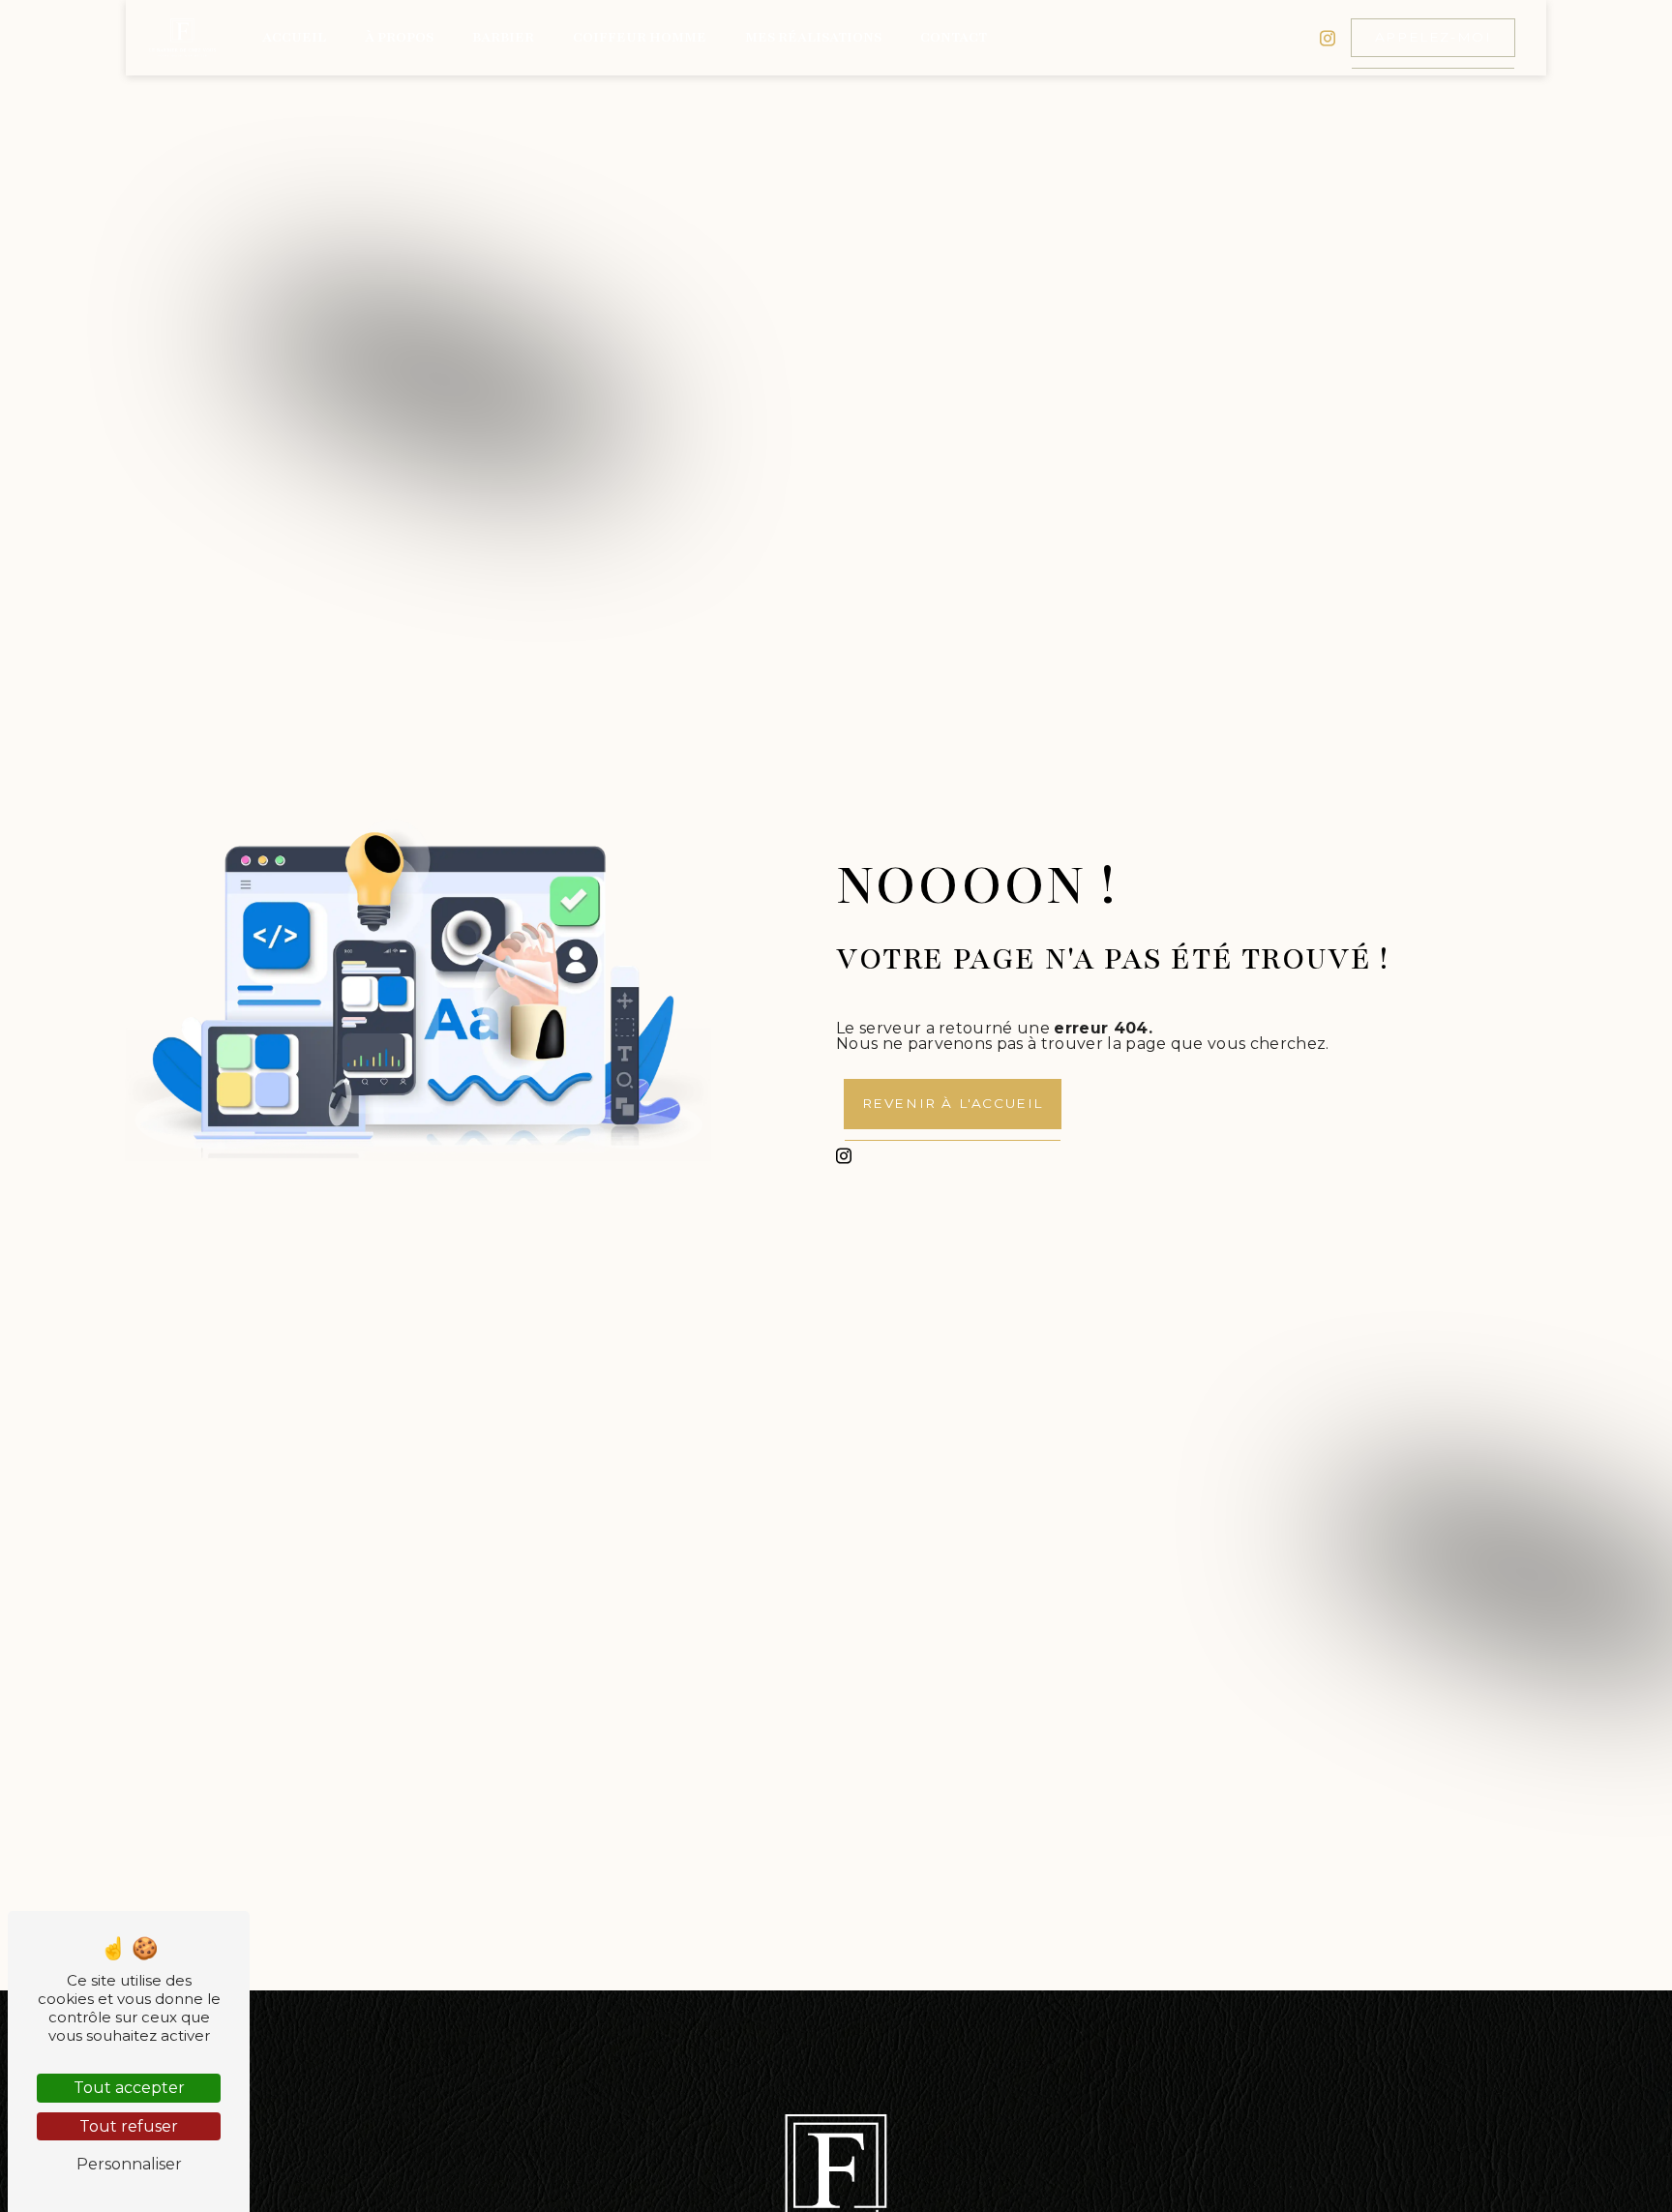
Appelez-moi (1433, 37)
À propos (399, 37)
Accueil (294, 37)
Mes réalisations (813, 37)
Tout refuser (129, 2126)
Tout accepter (129, 2088)
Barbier (503, 37)
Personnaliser (129, 2164)
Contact (954, 37)
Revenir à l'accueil (953, 1103)
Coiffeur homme (640, 37)
